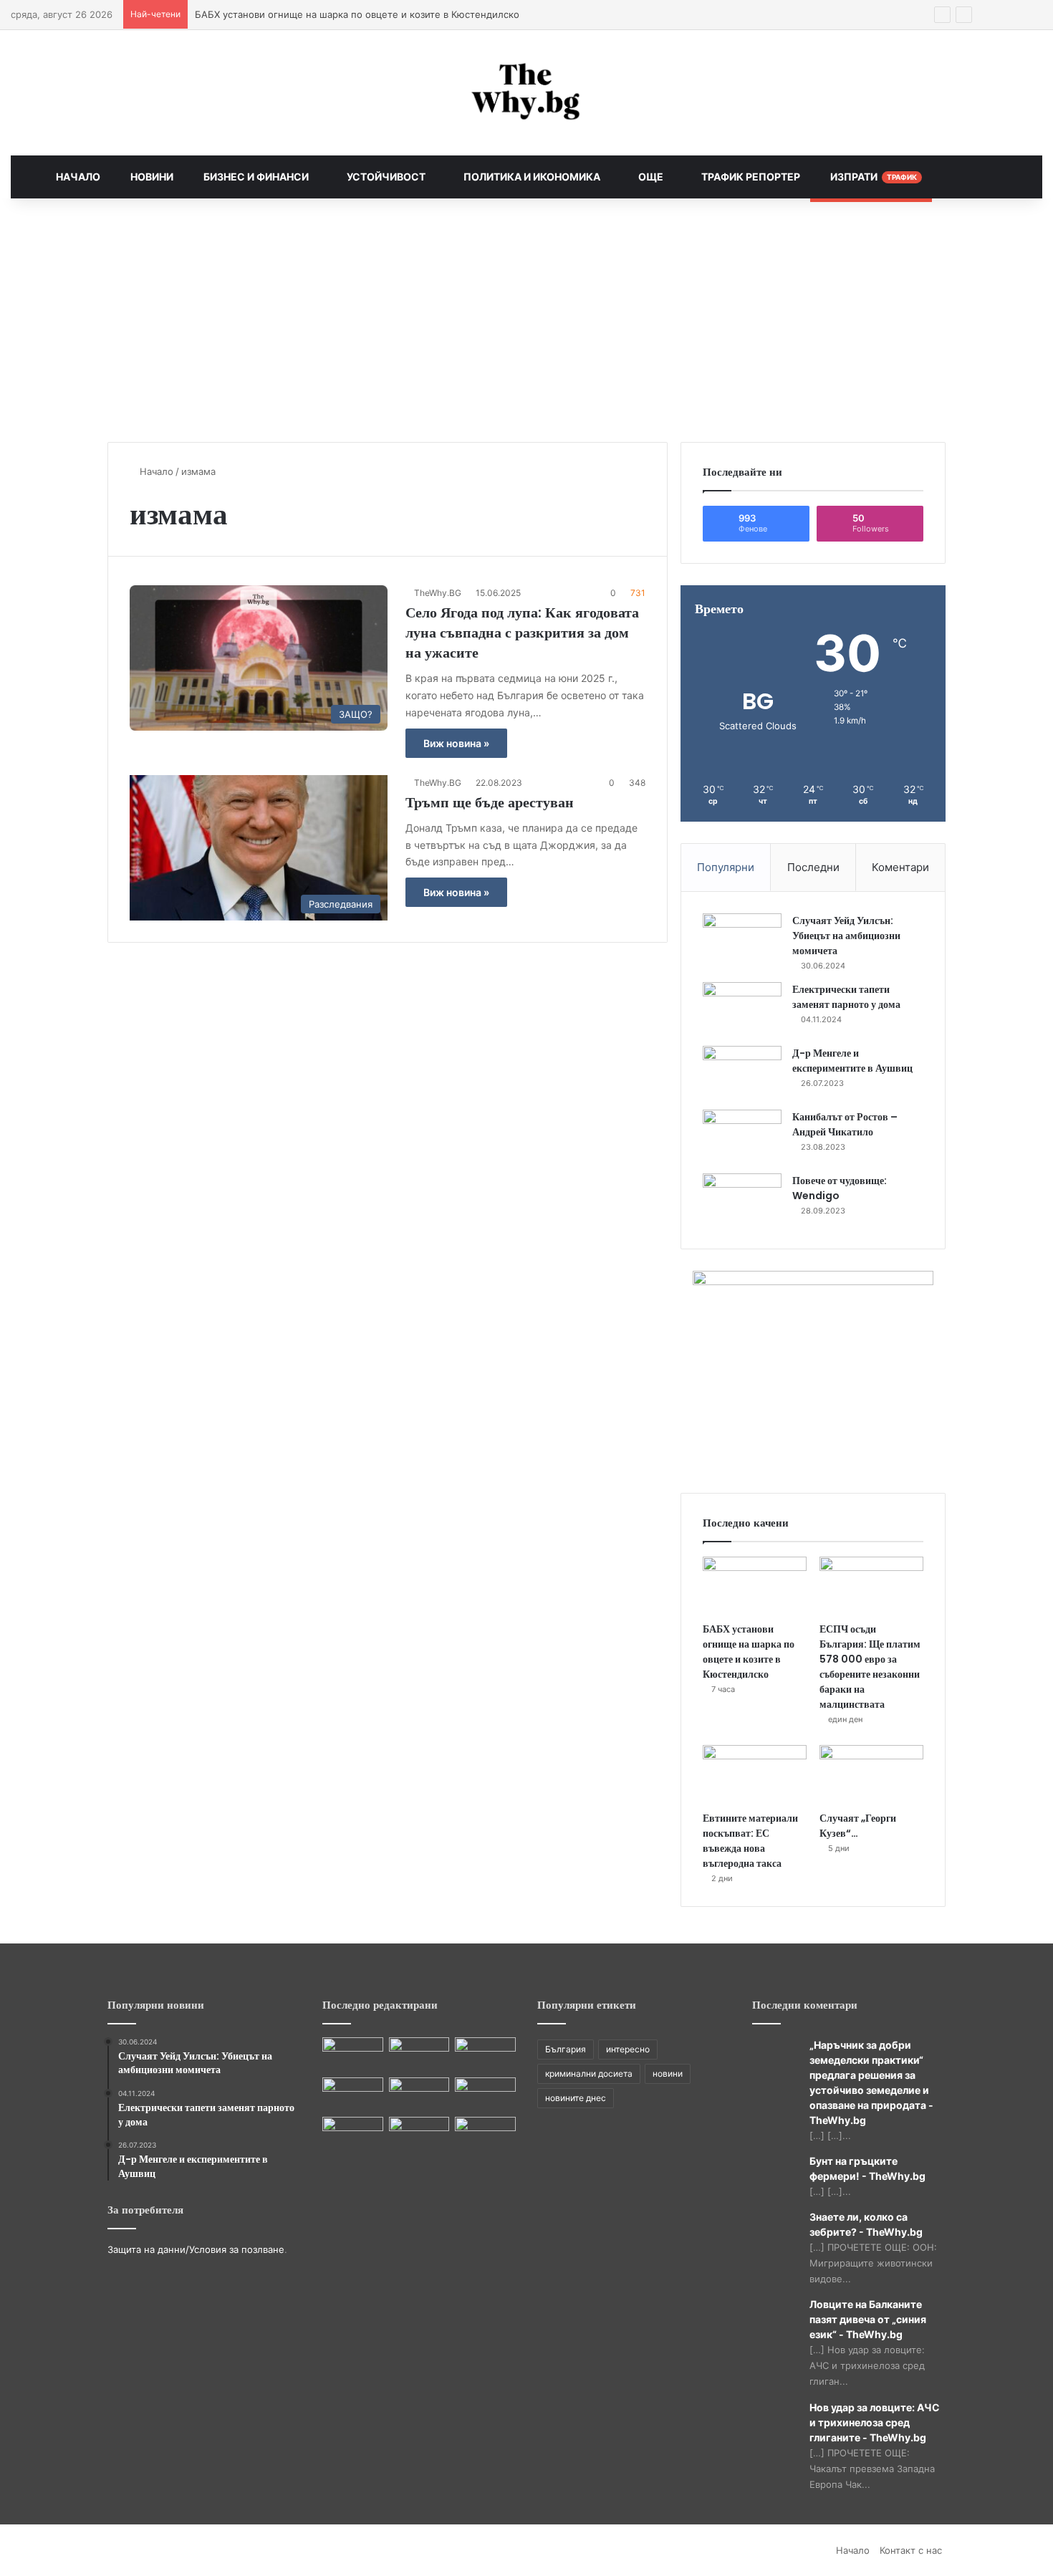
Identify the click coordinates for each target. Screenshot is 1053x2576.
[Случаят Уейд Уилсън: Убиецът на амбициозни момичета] (742, 940)
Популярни (726, 867)
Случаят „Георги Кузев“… (858, 1826)
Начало (78, 177)
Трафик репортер (750, 177)
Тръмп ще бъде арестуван (490, 802)
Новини (151, 177)
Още (650, 177)
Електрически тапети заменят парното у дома (846, 997)
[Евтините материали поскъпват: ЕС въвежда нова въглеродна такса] (755, 1774)
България (566, 2049)
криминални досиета (589, 2073)
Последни (813, 867)
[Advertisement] (526, 320)
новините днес (576, 2098)
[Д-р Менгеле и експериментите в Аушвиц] (742, 1073)
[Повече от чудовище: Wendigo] (742, 1200)
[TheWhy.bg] (526, 93)
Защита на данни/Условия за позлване (196, 2249)
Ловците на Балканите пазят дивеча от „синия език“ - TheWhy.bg (868, 2319)
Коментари (900, 867)
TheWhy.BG (438, 593)
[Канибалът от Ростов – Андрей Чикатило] (742, 1136)
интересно (628, 2049)
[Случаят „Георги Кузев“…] (871, 1774)
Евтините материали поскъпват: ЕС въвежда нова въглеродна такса (750, 1841)
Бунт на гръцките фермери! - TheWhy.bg (867, 2168)
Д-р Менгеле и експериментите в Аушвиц (852, 1061)
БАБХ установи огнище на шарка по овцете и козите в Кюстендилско (749, 1652)
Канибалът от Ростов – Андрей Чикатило (845, 1124)
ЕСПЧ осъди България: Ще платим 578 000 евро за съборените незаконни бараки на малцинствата (870, 1667)
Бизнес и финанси (255, 177)
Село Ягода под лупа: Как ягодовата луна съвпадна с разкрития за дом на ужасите (522, 633)
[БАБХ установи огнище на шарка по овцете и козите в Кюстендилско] (755, 1586)
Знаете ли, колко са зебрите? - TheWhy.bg (866, 2224)
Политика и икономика (531, 177)
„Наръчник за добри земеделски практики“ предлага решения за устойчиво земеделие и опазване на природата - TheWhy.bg (871, 2082)
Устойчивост (385, 177)
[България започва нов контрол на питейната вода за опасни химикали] (419, 2134)
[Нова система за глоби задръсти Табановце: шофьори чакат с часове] (485, 2095)
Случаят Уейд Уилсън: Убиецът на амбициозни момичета (846, 936)
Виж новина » (456, 743)
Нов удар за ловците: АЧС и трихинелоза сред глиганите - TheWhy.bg (875, 2422)
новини (668, 2073)
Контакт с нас (911, 2550)
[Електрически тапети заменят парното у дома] (742, 1009)
